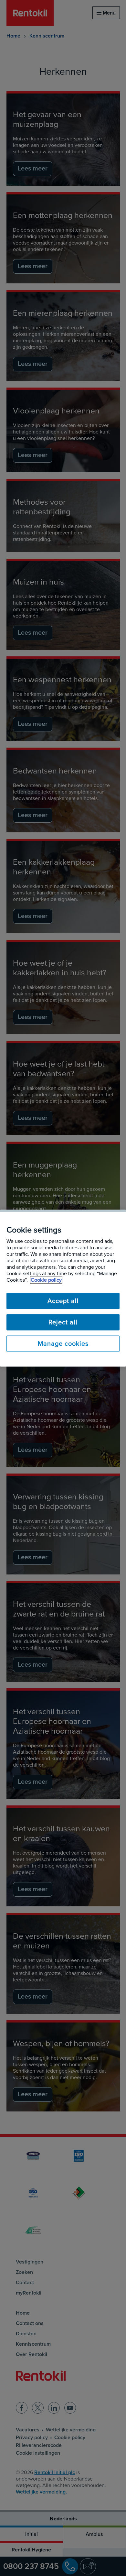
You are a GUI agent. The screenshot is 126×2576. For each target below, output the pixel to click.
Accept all (63, 1301)
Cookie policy (46, 1280)
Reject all (63, 1322)
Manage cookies (63, 1343)
